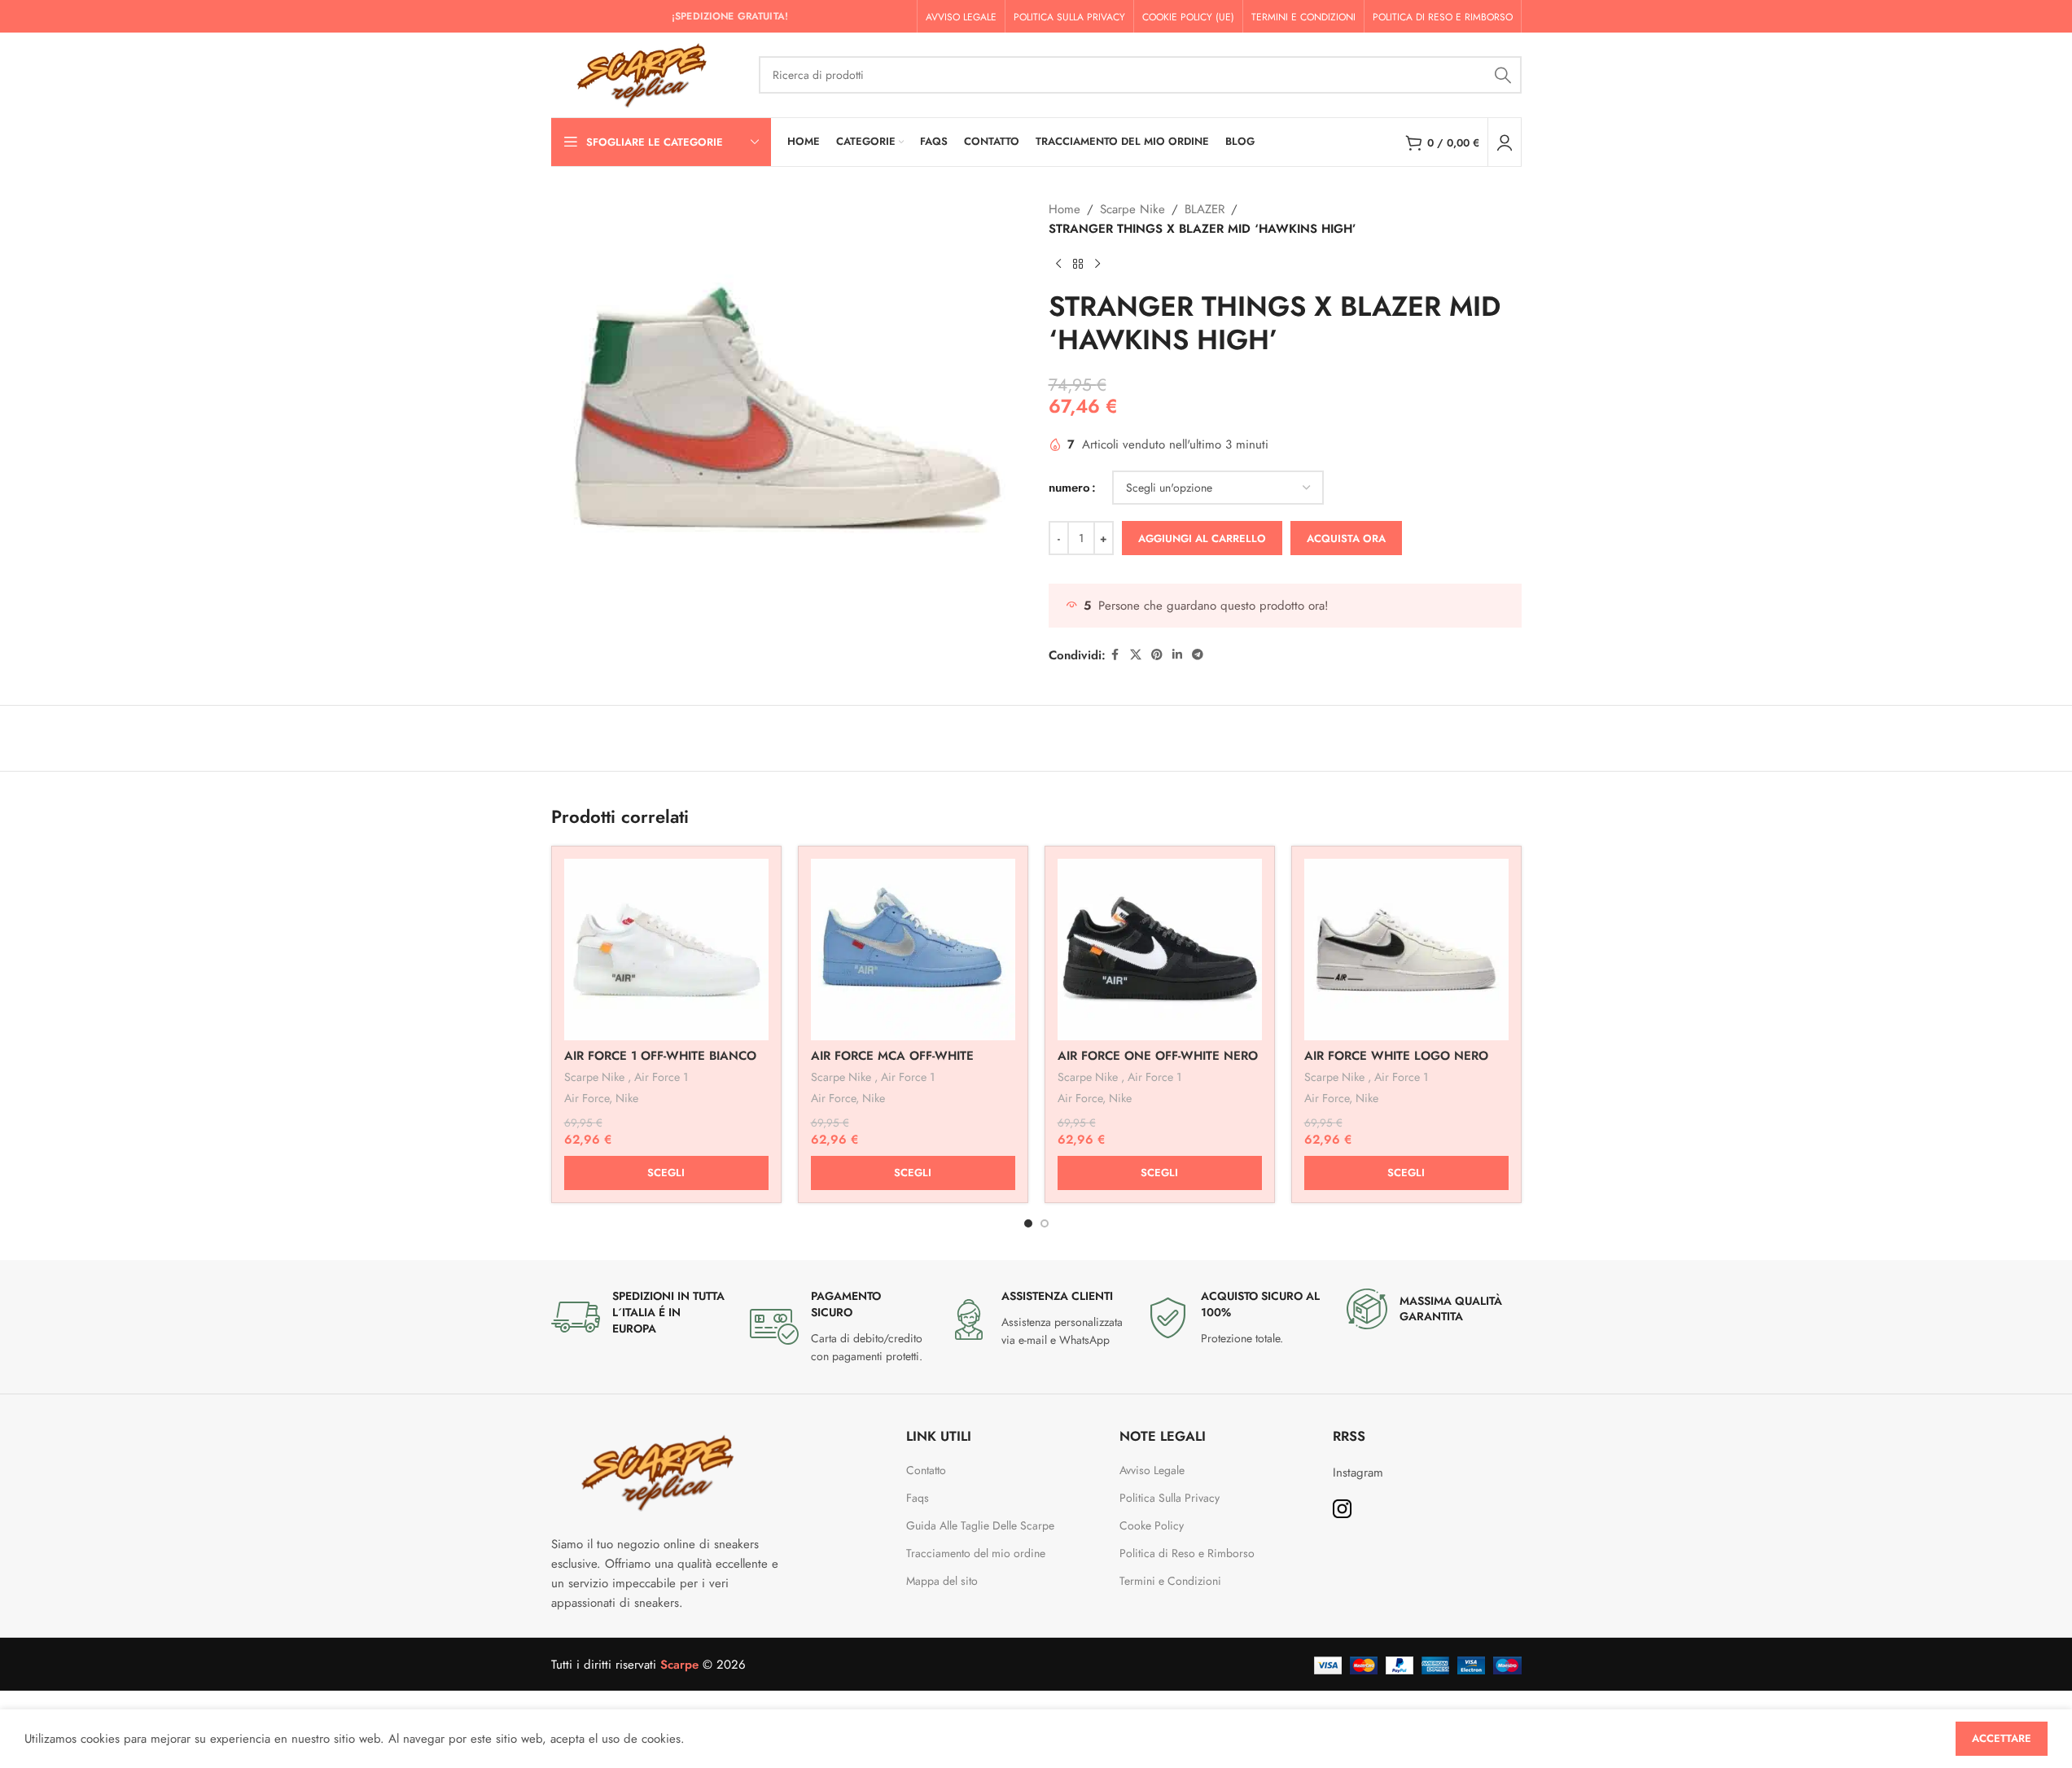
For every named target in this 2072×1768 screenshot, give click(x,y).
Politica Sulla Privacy (1170, 1498)
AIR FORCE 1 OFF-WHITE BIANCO (660, 1056)
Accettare (2002, 1738)
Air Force (587, 1098)
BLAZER (1205, 209)
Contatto (926, 1470)
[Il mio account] (1505, 142)
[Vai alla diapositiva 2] (1045, 1223)
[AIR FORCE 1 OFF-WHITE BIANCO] (666, 950)
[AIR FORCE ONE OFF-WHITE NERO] (1160, 950)
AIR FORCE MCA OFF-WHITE (892, 1056)
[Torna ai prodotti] (1078, 265)
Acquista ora (1346, 538)
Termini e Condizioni (1170, 1581)
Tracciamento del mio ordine (976, 1553)
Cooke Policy (1152, 1525)
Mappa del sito (942, 1581)
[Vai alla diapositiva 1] (1028, 1223)
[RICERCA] (1503, 75)
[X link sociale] (1136, 655)
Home (1064, 209)
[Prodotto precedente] (1058, 265)
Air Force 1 (661, 1077)
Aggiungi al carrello (1202, 538)
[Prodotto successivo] (1097, 265)
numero (1069, 488)
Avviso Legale (1152, 1470)
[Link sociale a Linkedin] (1177, 655)
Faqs (918, 1498)
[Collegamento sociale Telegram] (1198, 655)
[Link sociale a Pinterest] (1157, 655)
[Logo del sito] (647, 73)
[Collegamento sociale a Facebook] (1115, 655)
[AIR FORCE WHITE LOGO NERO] (1406, 950)
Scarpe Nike (1132, 209)
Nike (627, 1098)
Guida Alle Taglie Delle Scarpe (982, 1525)
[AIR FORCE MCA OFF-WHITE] (913, 950)
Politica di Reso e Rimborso (1187, 1553)
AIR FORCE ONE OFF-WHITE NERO (1158, 1056)
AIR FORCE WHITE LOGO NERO (1396, 1056)
